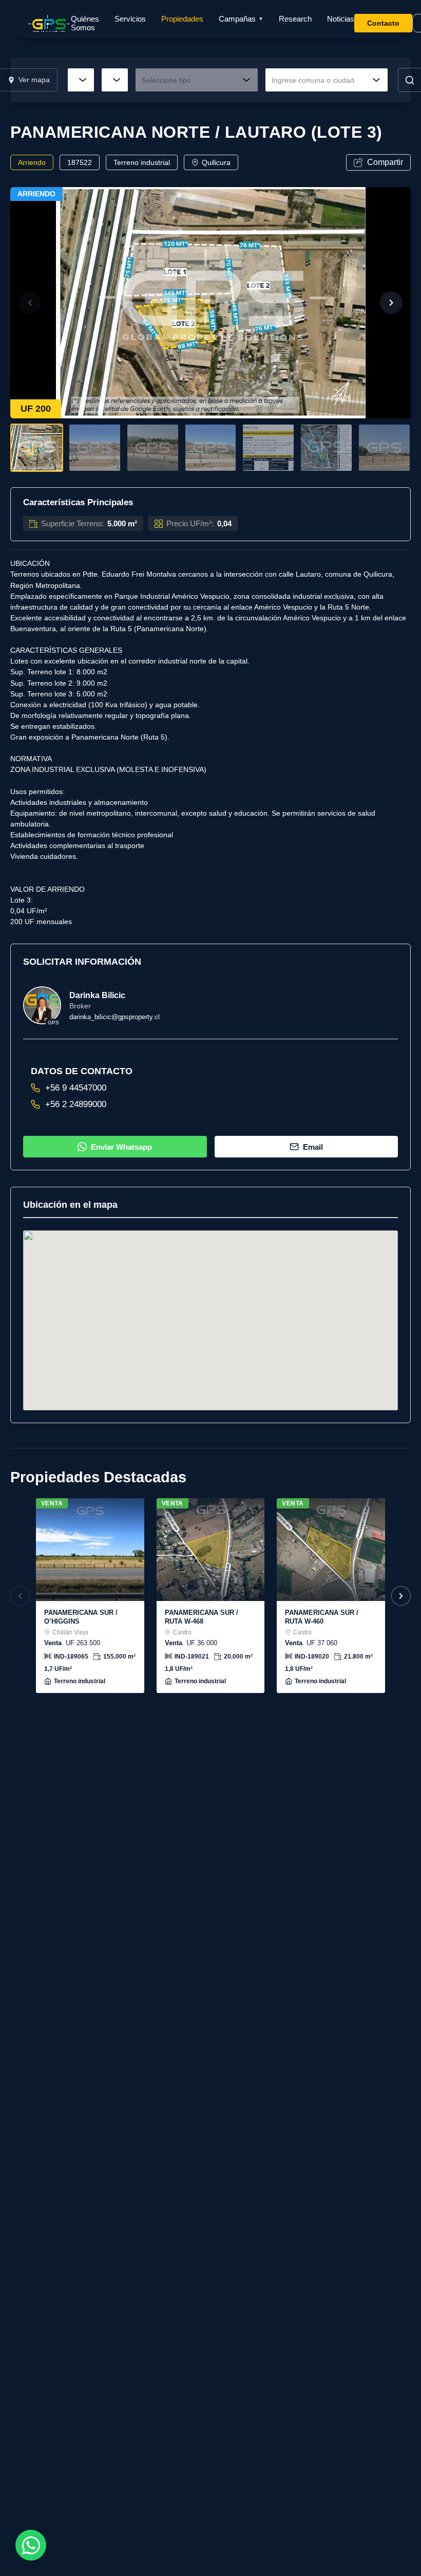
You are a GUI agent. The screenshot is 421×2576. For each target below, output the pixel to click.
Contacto (383, 23)
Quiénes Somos (85, 23)
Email (313, 1147)
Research (295, 19)
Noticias (341, 19)
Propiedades (182, 19)
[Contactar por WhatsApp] (31, 2545)
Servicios (130, 19)
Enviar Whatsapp (121, 1147)
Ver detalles (90, 1550)
